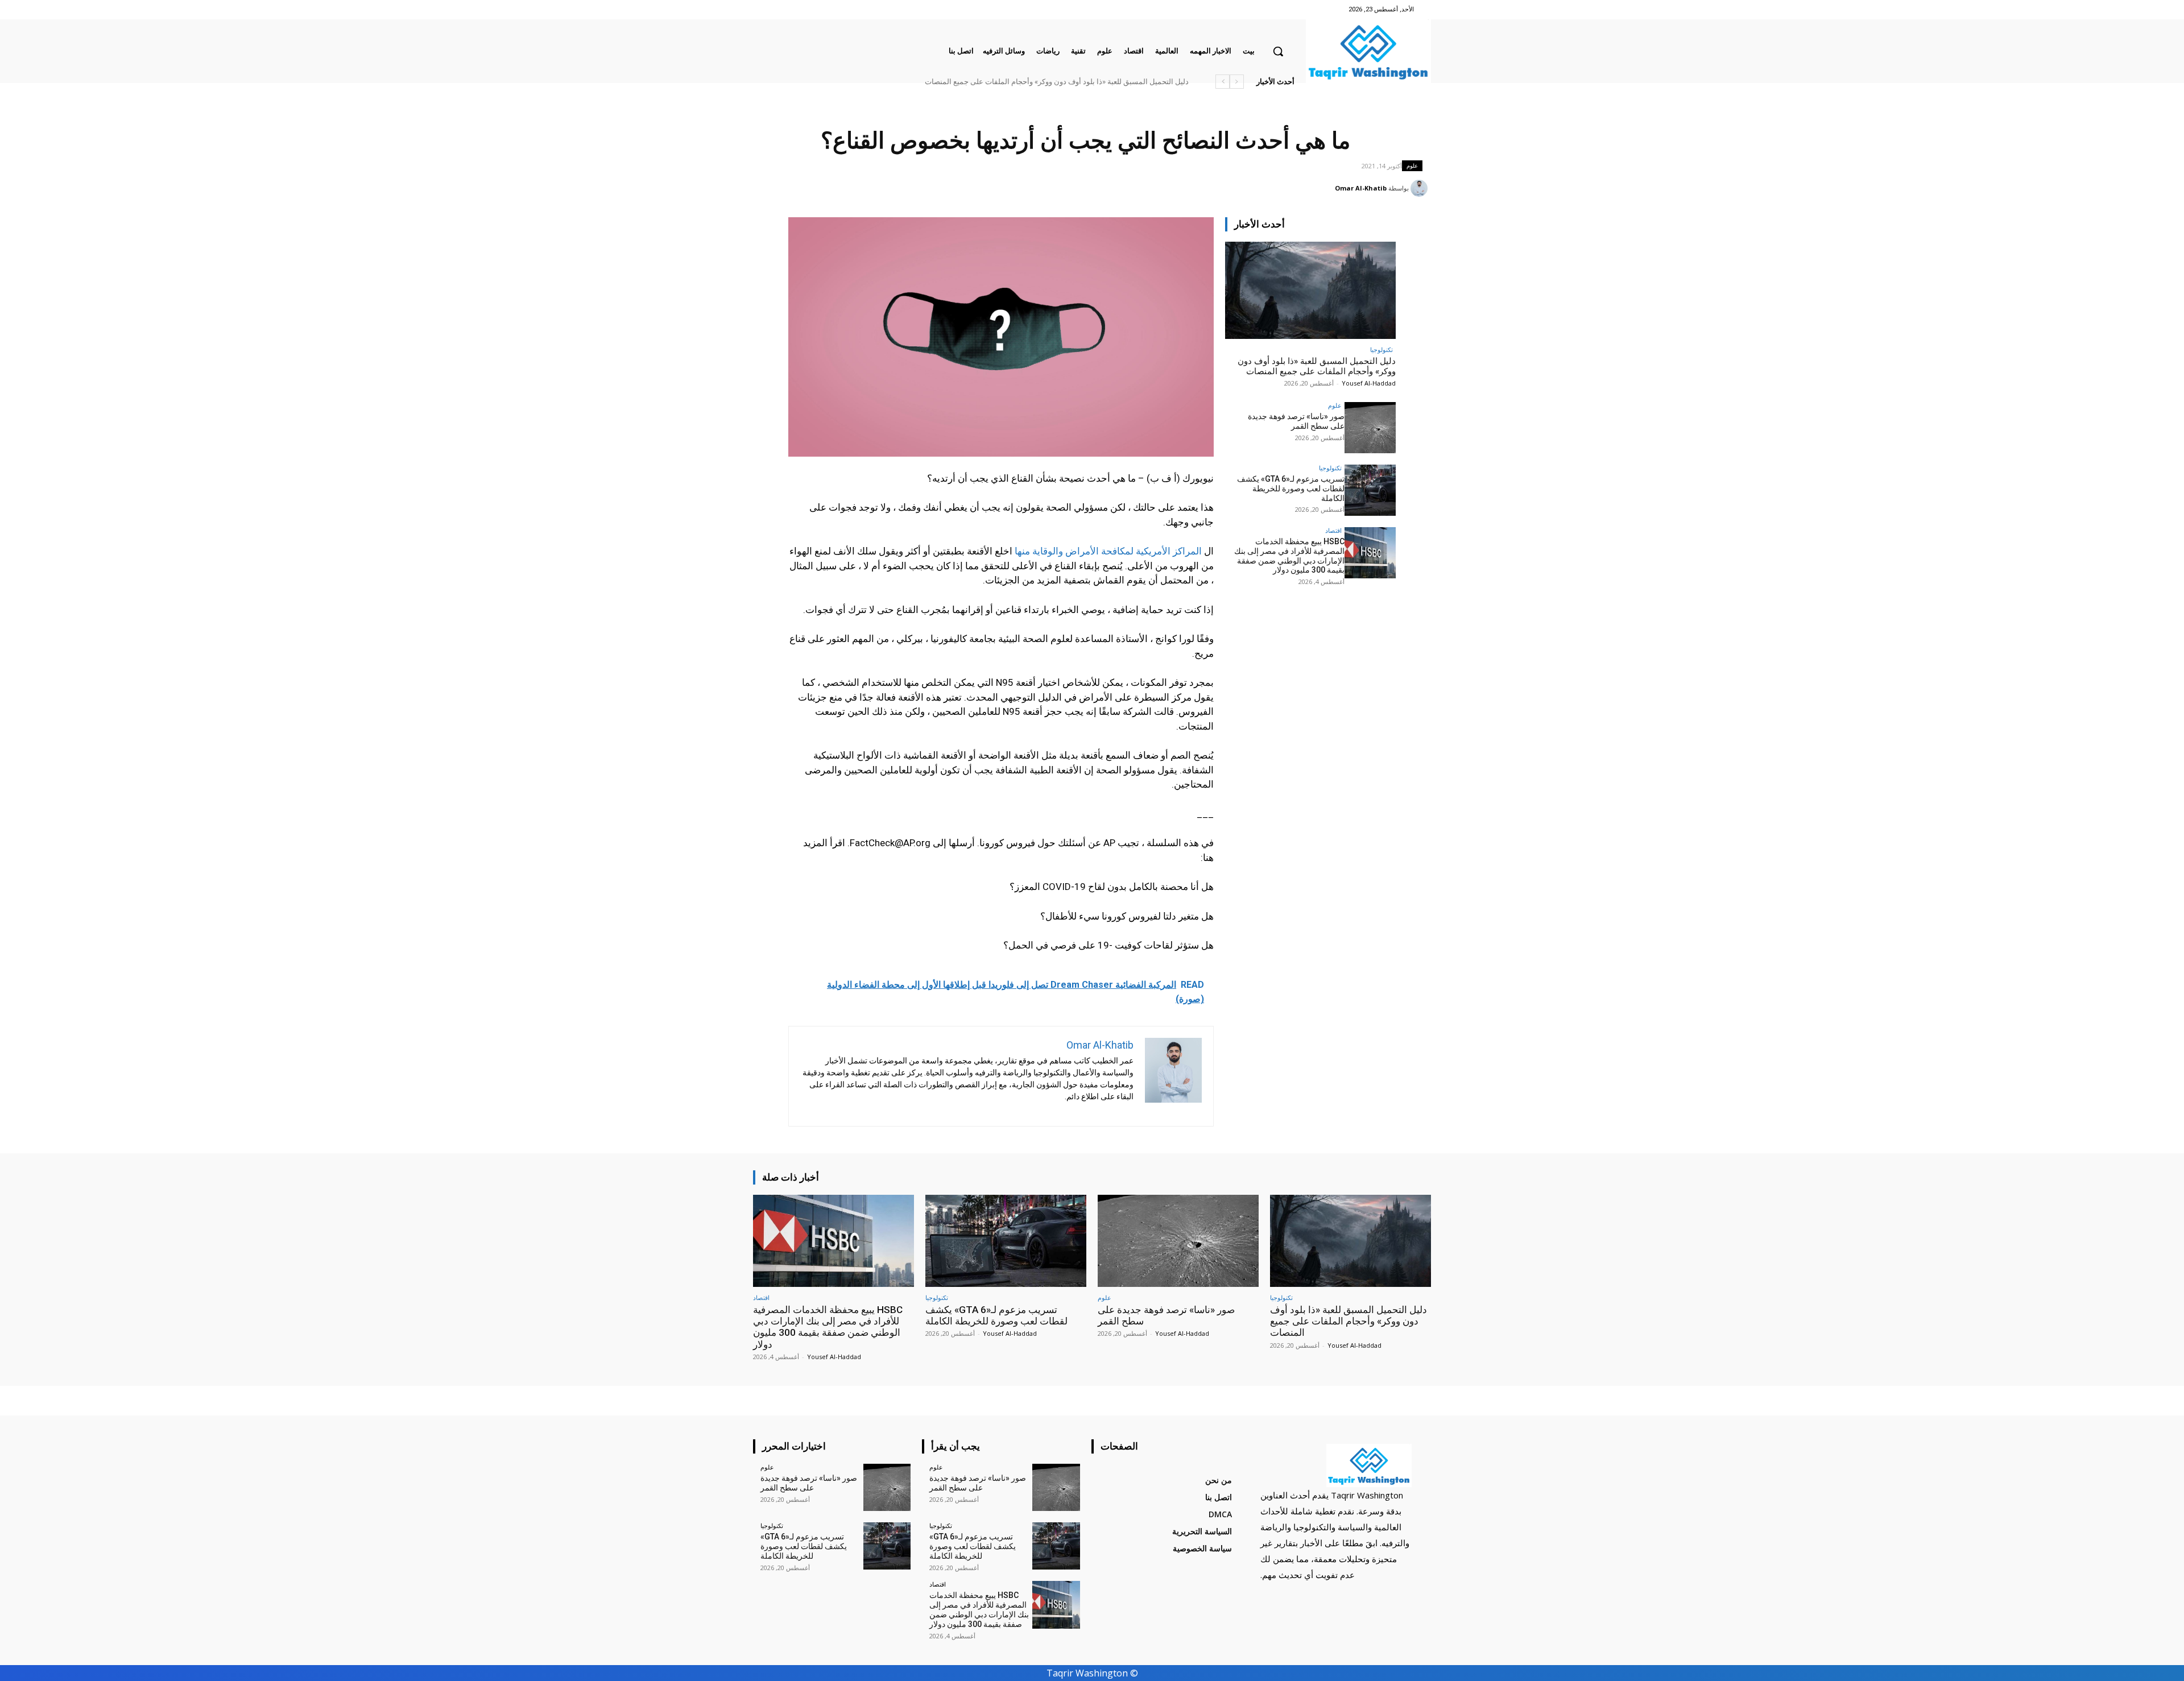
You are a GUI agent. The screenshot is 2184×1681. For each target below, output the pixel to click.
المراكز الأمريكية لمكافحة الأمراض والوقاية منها (1108, 551)
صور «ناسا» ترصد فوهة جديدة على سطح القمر (1117, 82)
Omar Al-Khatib (1361, 188)
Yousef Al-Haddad (1369, 383)
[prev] (1237, 82)
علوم (1412, 165)
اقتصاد (1333, 530)
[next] (1223, 82)
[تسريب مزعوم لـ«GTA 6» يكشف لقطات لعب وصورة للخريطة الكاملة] (1370, 490)
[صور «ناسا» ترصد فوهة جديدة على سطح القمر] (1370, 428)
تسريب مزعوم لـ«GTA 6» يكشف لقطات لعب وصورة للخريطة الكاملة (1291, 488)
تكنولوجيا (1381, 349)
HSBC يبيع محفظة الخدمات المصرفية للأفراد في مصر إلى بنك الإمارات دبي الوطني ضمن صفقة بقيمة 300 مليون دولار (1009, 82)
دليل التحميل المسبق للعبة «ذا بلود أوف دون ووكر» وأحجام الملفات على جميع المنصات (1317, 366)
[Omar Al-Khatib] (1421, 188)
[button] (1278, 51)
